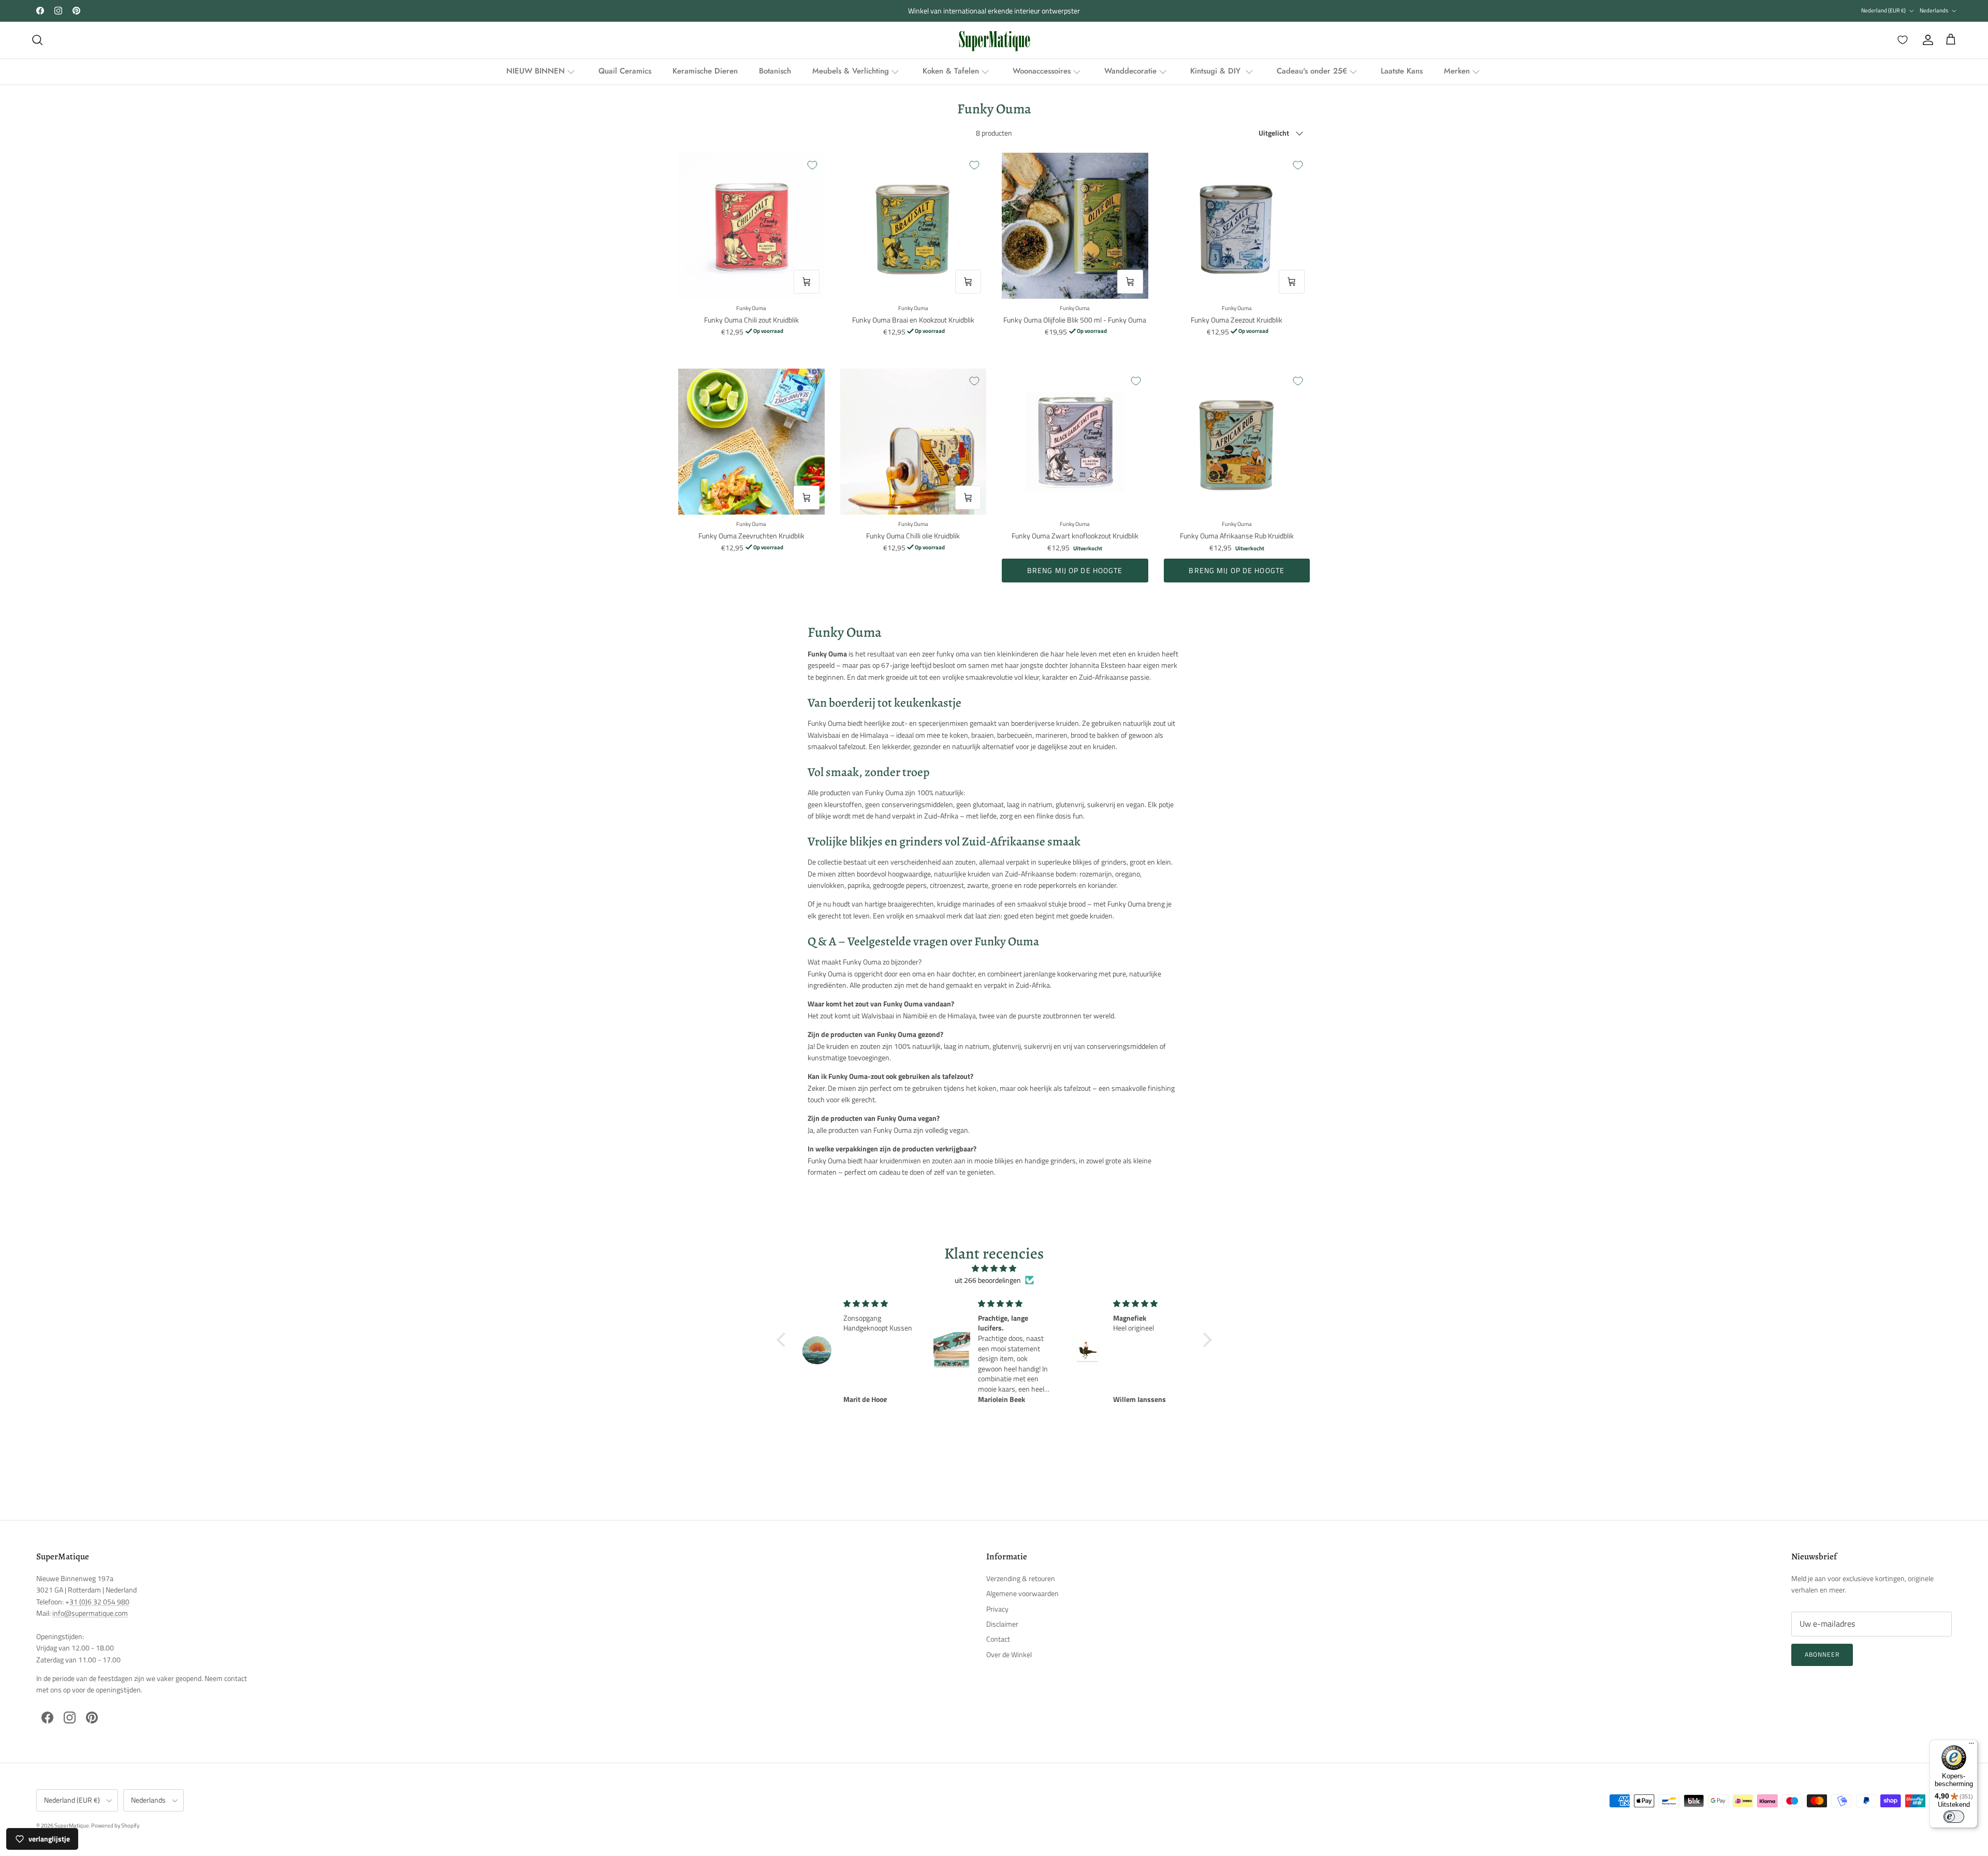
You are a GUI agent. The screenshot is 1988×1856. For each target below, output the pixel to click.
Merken (1457, 71)
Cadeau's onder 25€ (1312, 71)
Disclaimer (1002, 1624)
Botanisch (775, 71)
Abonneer (1822, 1654)
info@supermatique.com (90, 1613)
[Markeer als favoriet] (812, 165)
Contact (998, 1639)
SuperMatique (72, 1825)
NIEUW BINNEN (536, 71)
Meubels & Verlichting (851, 71)
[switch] (1954, 1817)
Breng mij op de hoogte (1075, 570)
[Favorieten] (1901, 40)
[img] (994, 1268)
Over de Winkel (1009, 1654)
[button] (783, 1340)
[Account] (1926, 40)
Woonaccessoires (1042, 71)
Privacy (997, 1609)
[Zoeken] (37, 40)
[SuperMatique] (994, 40)
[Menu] (1971, 1746)
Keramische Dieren (705, 71)
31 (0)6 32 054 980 (99, 1602)
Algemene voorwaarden (1022, 1593)
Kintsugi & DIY (1217, 71)
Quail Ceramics (625, 71)
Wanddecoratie (1130, 71)
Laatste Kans (1402, 71)
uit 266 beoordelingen (988, 1280)
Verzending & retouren (1021, 1578)
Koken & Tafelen (951, 71)
